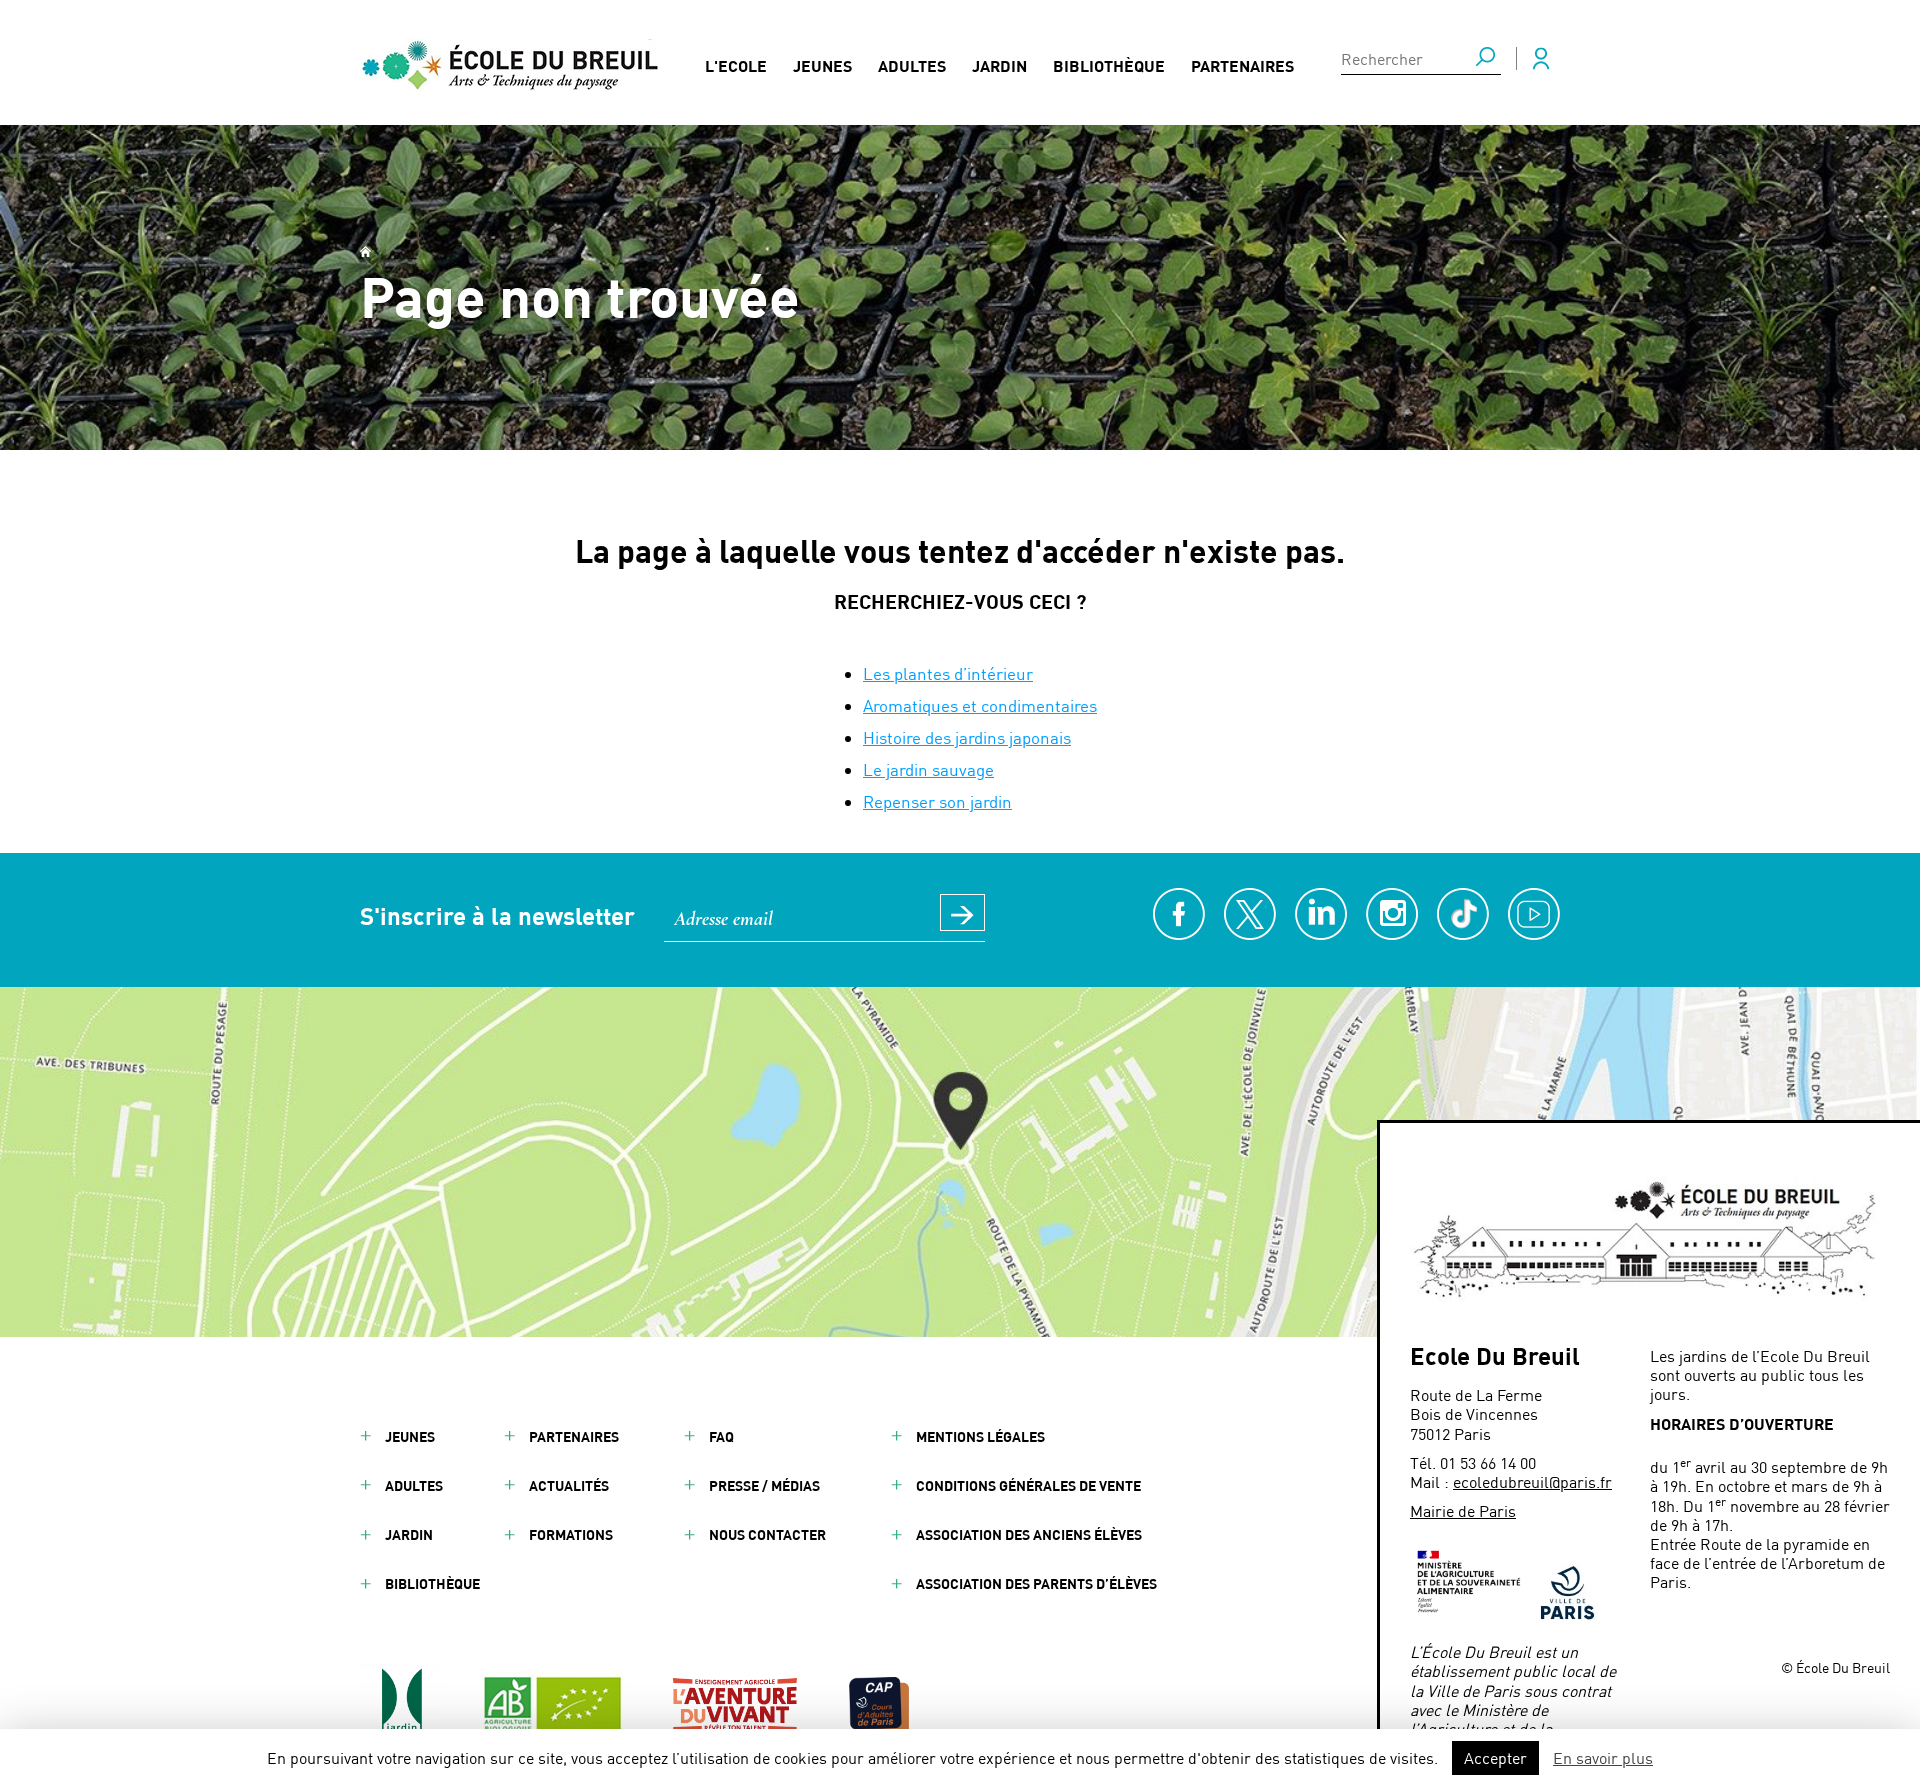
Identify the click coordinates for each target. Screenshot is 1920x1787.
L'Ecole (736, 65)
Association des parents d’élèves (1036, 1583)
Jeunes (822, 65)
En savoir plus (1603, 1757)
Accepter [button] (1495, 1757)
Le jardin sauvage (928, 769)
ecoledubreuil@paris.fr (1532, 1481)
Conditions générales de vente (1028, 1485)
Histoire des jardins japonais (967, 737)
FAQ (721, 1436)
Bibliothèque (1109, 65)
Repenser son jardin (937, 801)
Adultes (912, 65)
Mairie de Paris (1463, 1510)
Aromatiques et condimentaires (980, 705)
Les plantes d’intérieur (948, 673)
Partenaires (1242, 65)
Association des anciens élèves (1029, 1534)
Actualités (569, 1485)
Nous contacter (767, 1534)
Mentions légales (980, 1436)
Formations (571, 1534)
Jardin (999, 65)
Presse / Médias (764, 1485)
